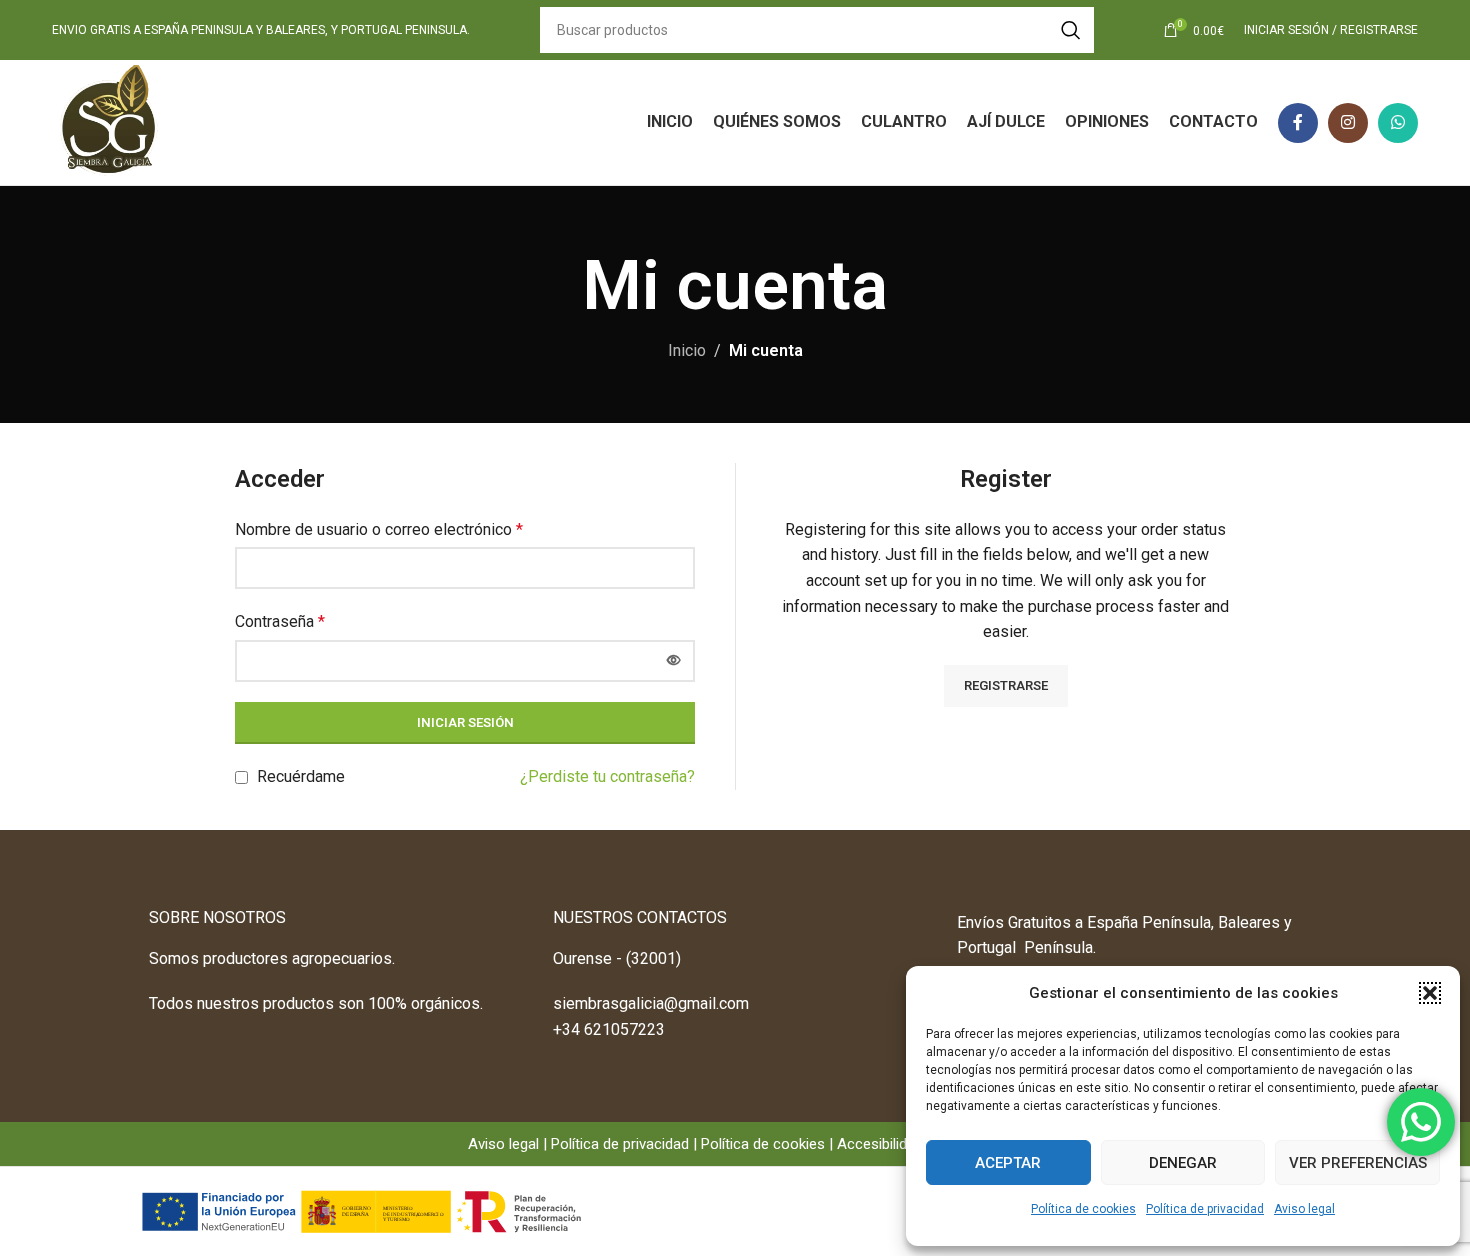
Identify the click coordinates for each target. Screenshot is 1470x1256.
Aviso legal (1304, 1209)
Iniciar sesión (465, 722)
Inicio (687, 350)
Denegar (1183, 1163)
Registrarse (1006, 685)
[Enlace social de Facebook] (1298, 123)
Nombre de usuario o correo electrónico (379, 529)
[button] (1430, 993)
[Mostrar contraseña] (674, 661)
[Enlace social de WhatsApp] (1398, 123)
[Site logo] (109, 121)
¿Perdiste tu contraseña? (607, 776)
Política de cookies (1083, 1209)
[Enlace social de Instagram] (1348, 123)
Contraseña (280, 621)
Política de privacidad (1205, 1209)
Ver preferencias (1358, 1163)
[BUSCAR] (1071, 30)
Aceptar (1008, 1163)
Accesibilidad (880, 1144)
